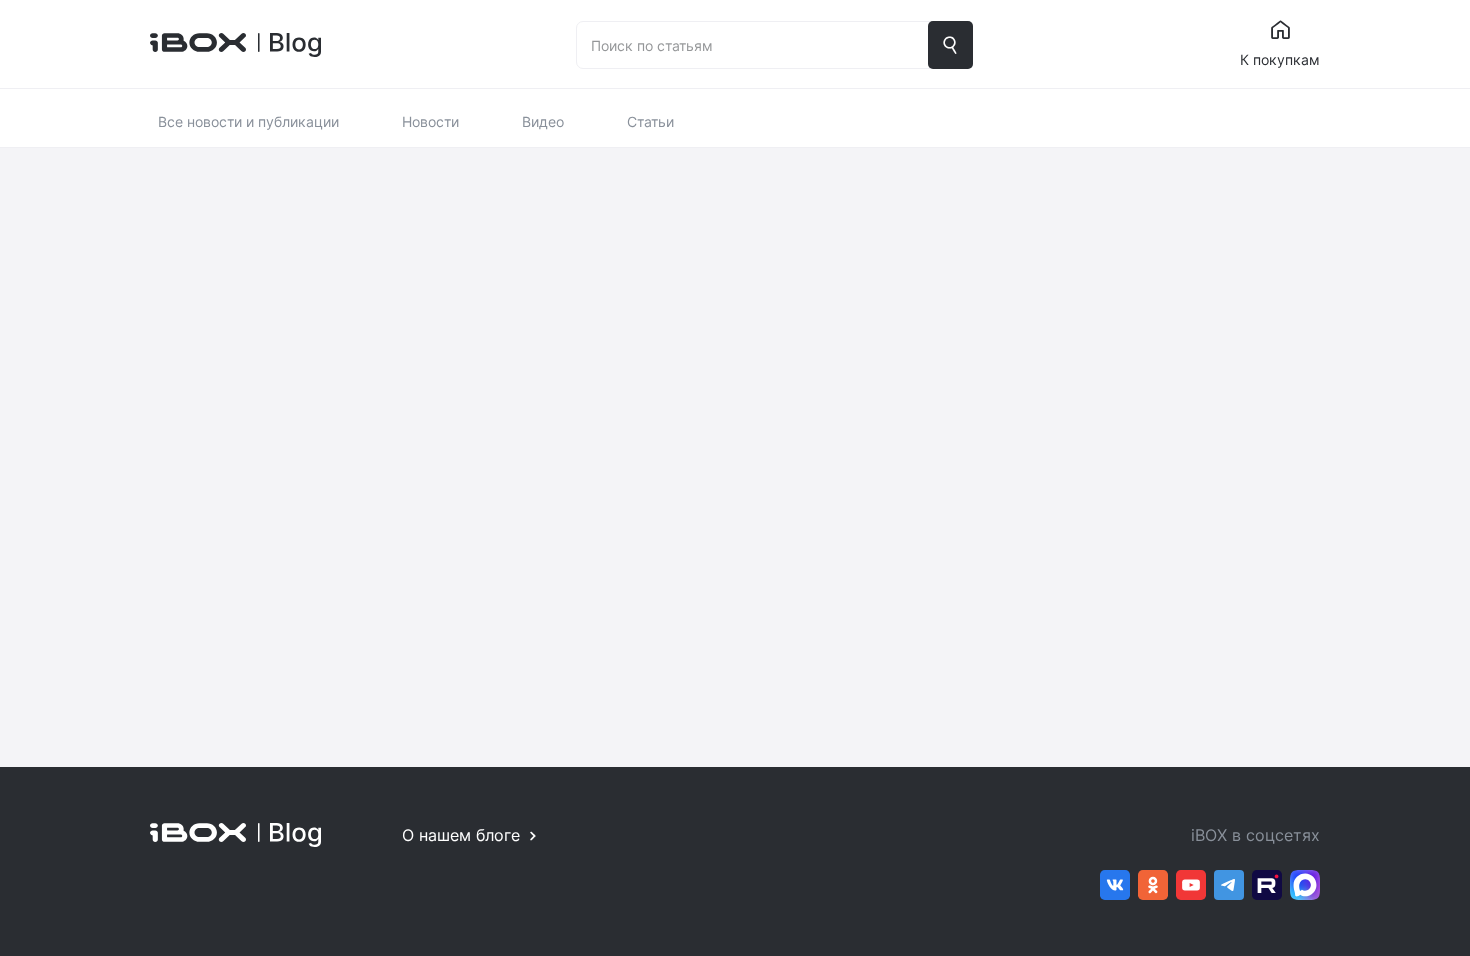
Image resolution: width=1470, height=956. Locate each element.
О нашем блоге (461, 835)
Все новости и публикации (248, 121)
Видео (543, 121)
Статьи (650, 121)
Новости (430, 121)
